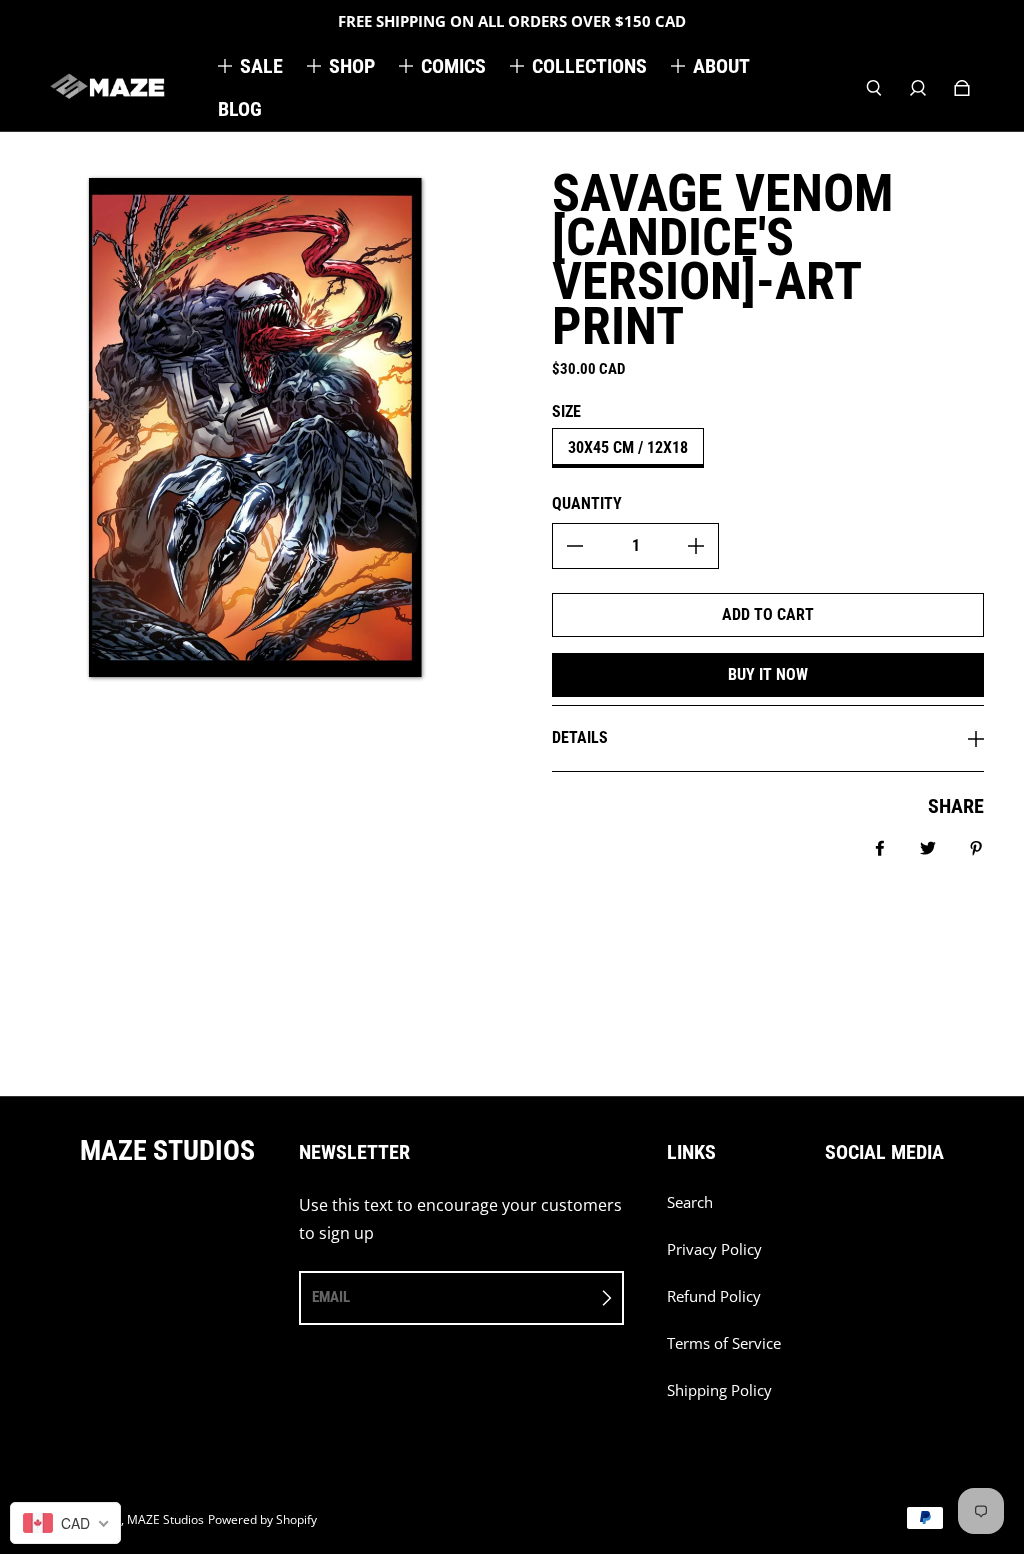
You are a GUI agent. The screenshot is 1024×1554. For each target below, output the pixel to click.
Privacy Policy (714, 1249)
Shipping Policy (719, 1390)
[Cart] (962, 88)
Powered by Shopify (262, 1519)
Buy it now (768, 674)
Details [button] (580, 737)
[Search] (874, 88)
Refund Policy (714, 1296)
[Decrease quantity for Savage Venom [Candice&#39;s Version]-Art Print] (575, 546)
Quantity (587, 503)
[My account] (918, 88)
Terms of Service (724, 1343)
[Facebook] (831, 1213)
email (331, 1297)
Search (690, 1202)
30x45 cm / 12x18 (628, 447)
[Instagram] (875, 1213)
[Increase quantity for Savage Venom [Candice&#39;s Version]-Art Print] (696, 546)
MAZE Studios (165, 1519)
